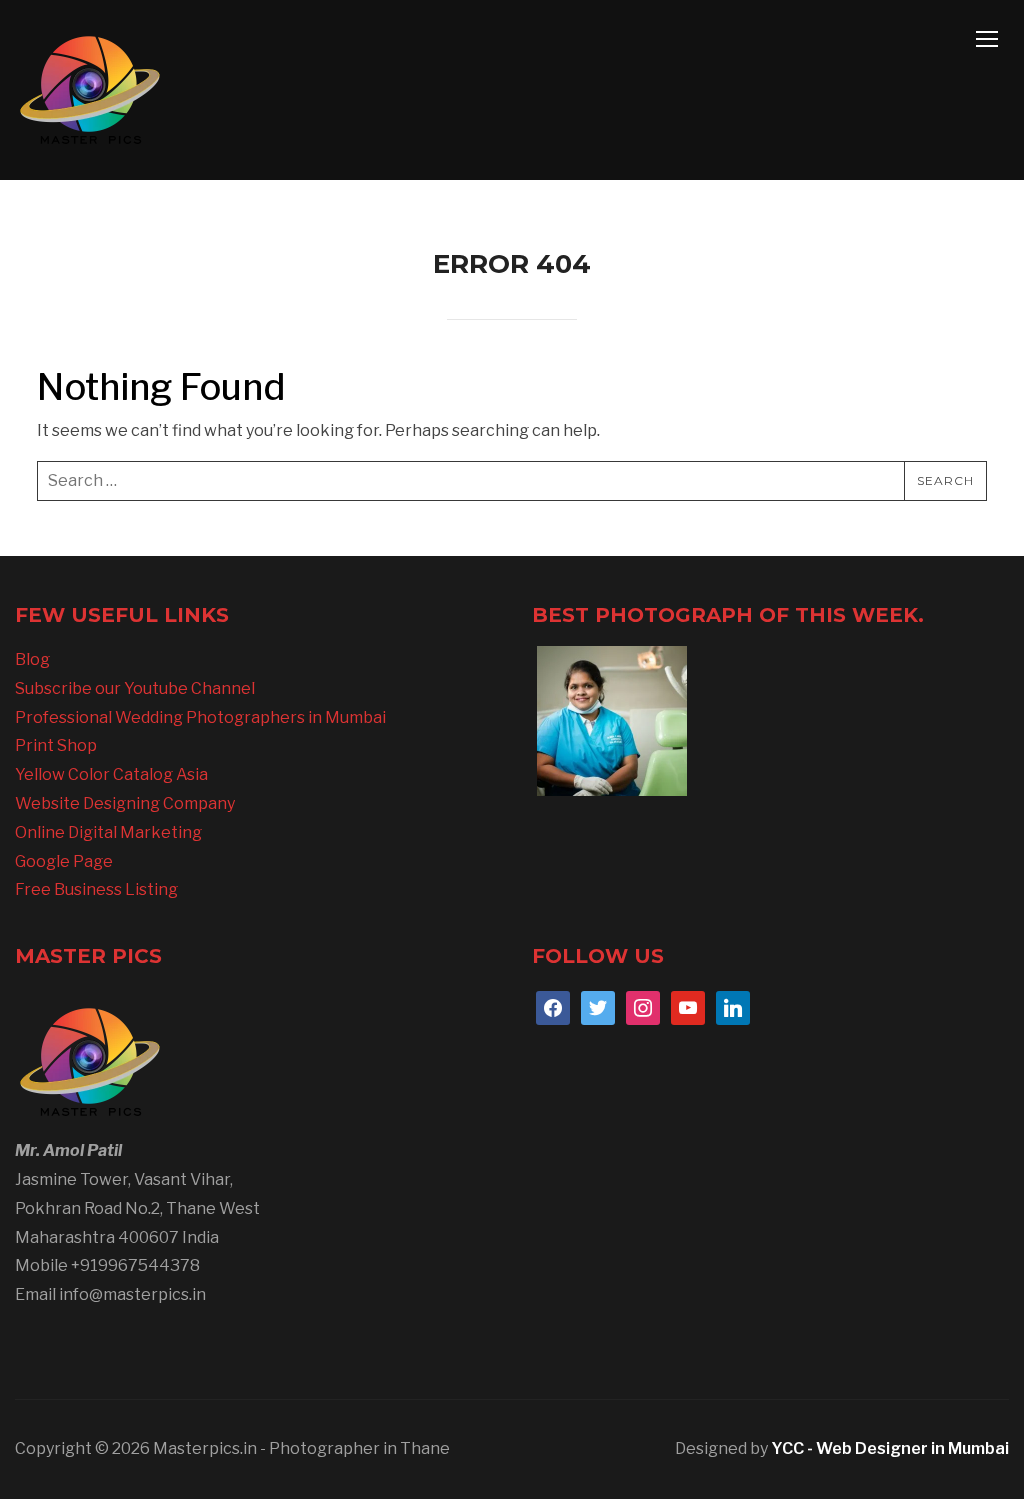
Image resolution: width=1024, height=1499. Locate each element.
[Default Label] (688, 1006)
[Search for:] (512, 481)
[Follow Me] (598, 1006)
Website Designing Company (125, 803)
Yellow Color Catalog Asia (111, 774)
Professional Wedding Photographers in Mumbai (200, 717)
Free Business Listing (96, 889)
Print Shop (56, 745)
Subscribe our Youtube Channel (135, 688)
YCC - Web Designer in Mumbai (890, 1448)
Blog (32, 659)
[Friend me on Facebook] (553, 1006)
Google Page (64, 861)
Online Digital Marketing (108, 832)
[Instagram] (643, 1006)
